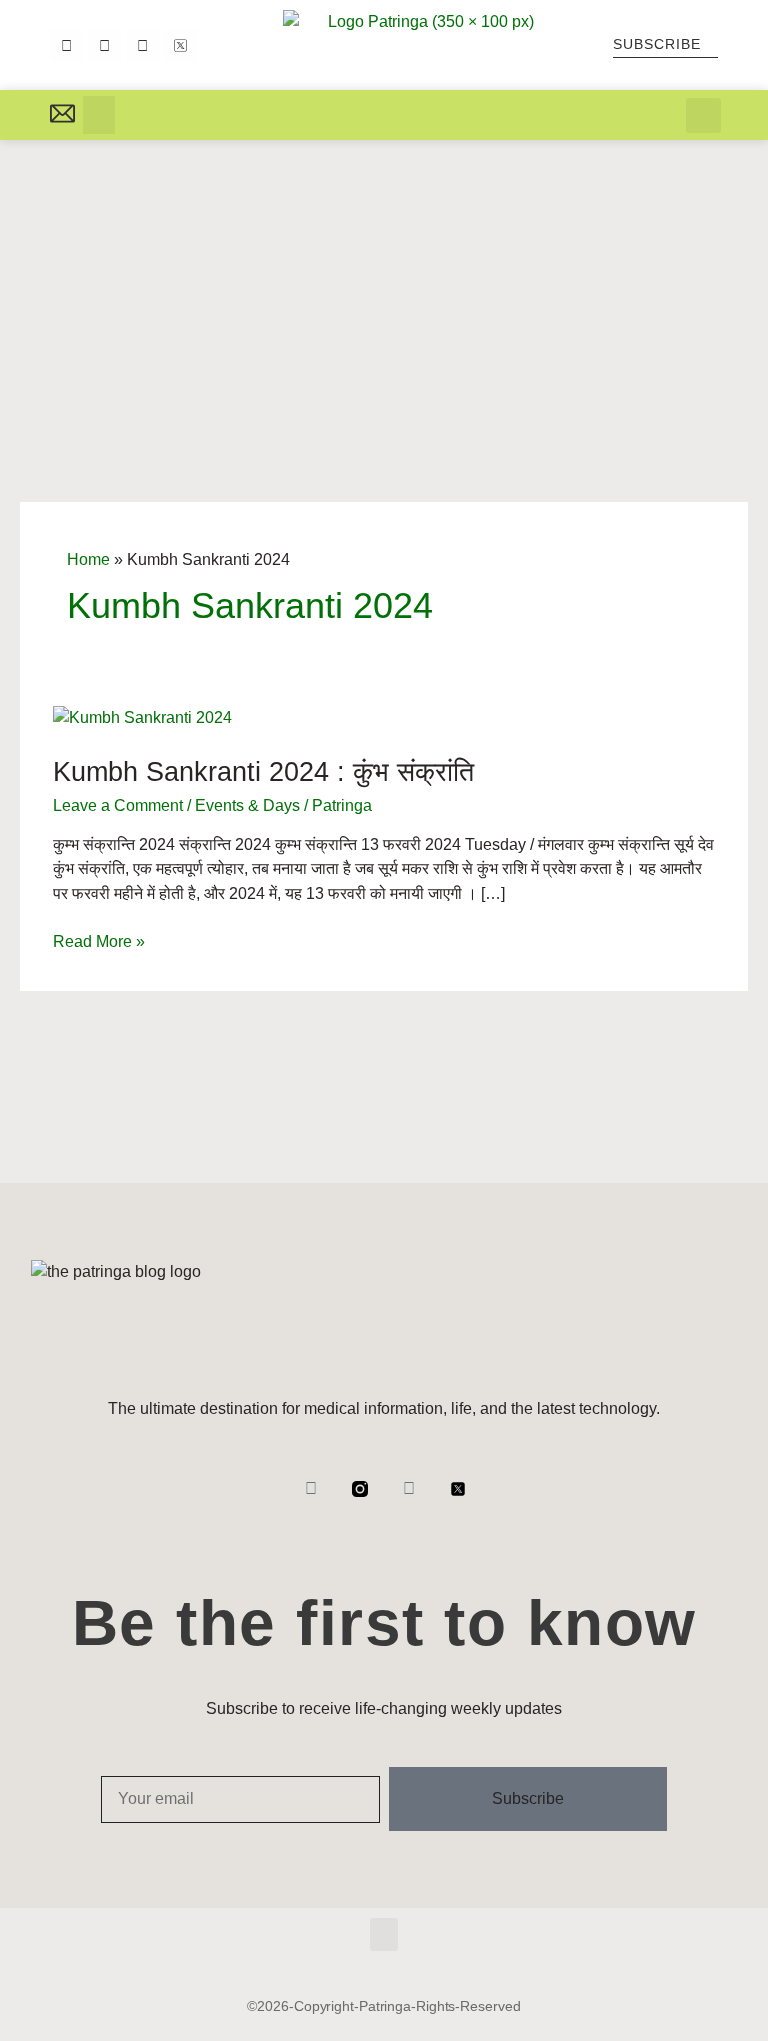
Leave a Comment (118, 805)
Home (88, 559)
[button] (99, 115)
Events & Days (247, 805)
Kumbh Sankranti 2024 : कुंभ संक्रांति (263, 771)
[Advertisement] (384, 290)
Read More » (99, 940)
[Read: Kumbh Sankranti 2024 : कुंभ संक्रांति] (142, 716)
